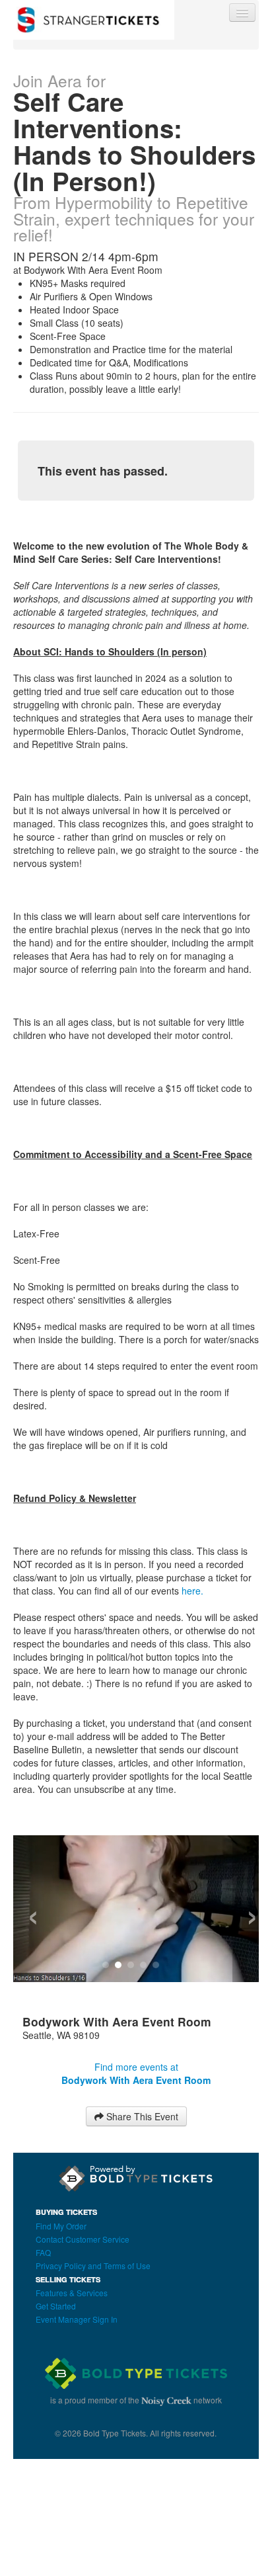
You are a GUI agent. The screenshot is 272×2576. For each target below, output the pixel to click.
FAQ (43, 2252)
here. (194, 1591)
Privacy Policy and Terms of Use (93, 2265)
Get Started (56, 2306)
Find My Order (61, 2226)
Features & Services (72, 2293)
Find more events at (136, 2073)
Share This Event (141, 2116)
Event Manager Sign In (77, 2319)
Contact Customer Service (83, 2239)
